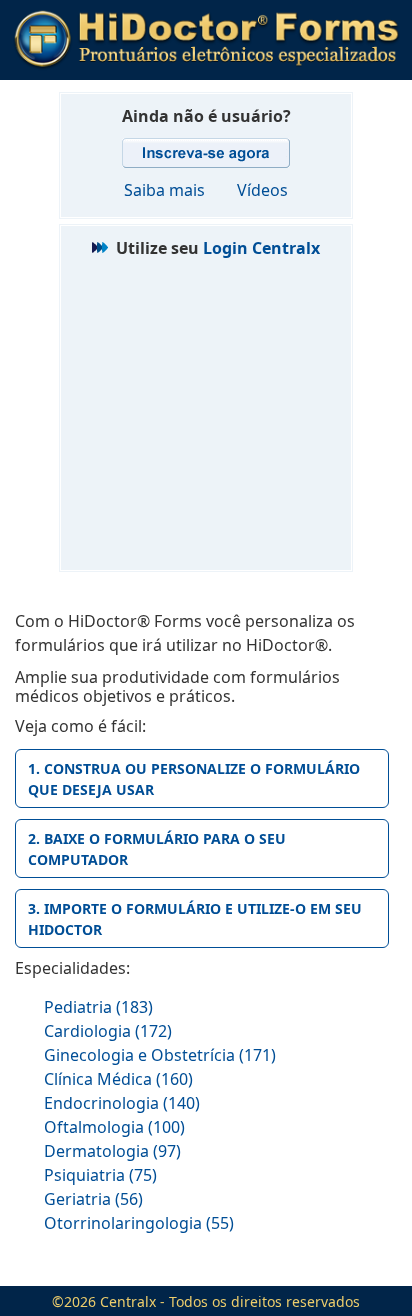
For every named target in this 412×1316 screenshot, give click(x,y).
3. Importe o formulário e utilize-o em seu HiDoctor (195, 919)
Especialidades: (72, 968)
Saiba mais (164, 190)
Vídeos (262, 190)
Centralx (128, 1301)
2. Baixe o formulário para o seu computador (157, 849)
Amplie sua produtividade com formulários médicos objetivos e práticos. (177, 687)
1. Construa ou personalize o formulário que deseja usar (194, 779)
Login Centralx (261, 248)
